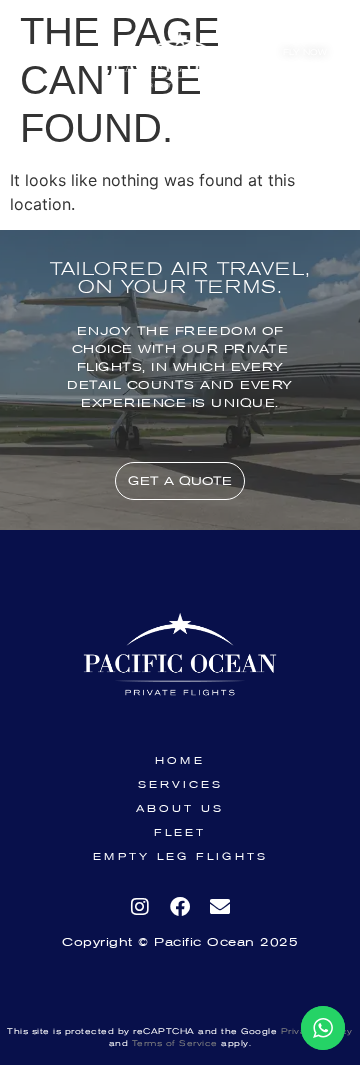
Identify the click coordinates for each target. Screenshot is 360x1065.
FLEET (180, 833)
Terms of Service (173, 1043)
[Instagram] (140, 907)
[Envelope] (220, 907)
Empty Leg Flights (180, 857)
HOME (180, 761)
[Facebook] (180, 907)
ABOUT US (180, 809)
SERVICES (180, 785)
